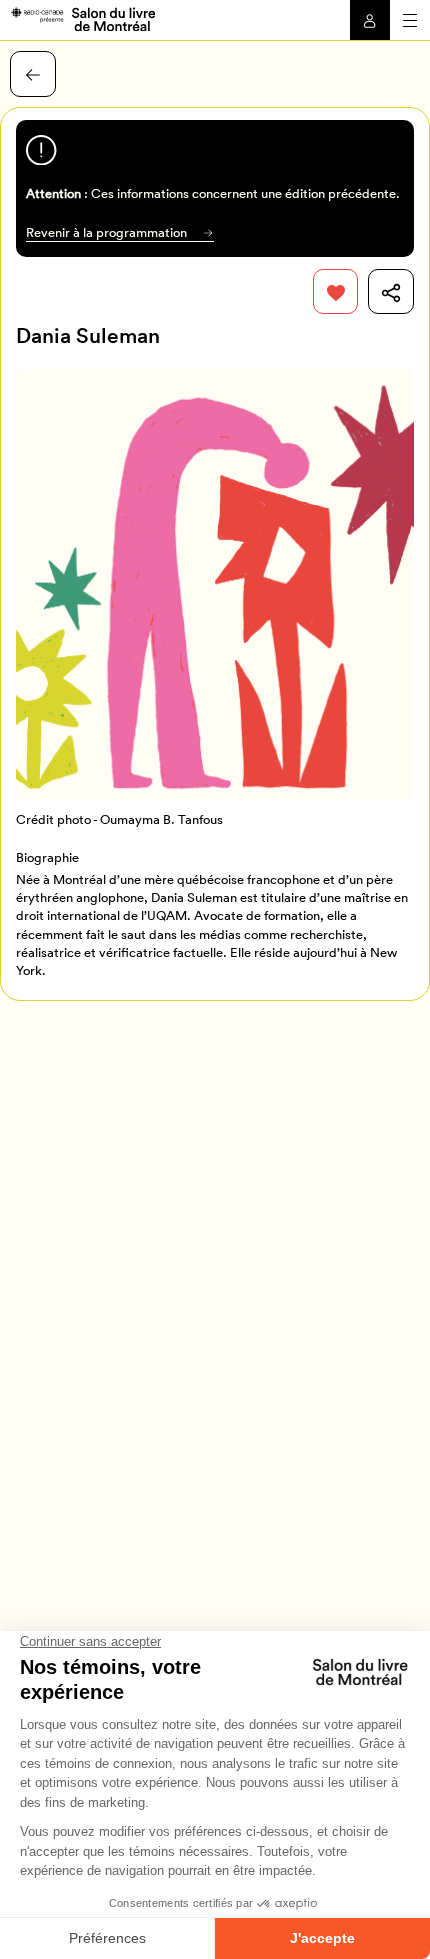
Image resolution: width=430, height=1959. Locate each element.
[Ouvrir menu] (410, 20)
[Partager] (391, 292)
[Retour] (33, 74)
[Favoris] (336, 292)
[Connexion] (370, 20)
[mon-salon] (82, 18)
